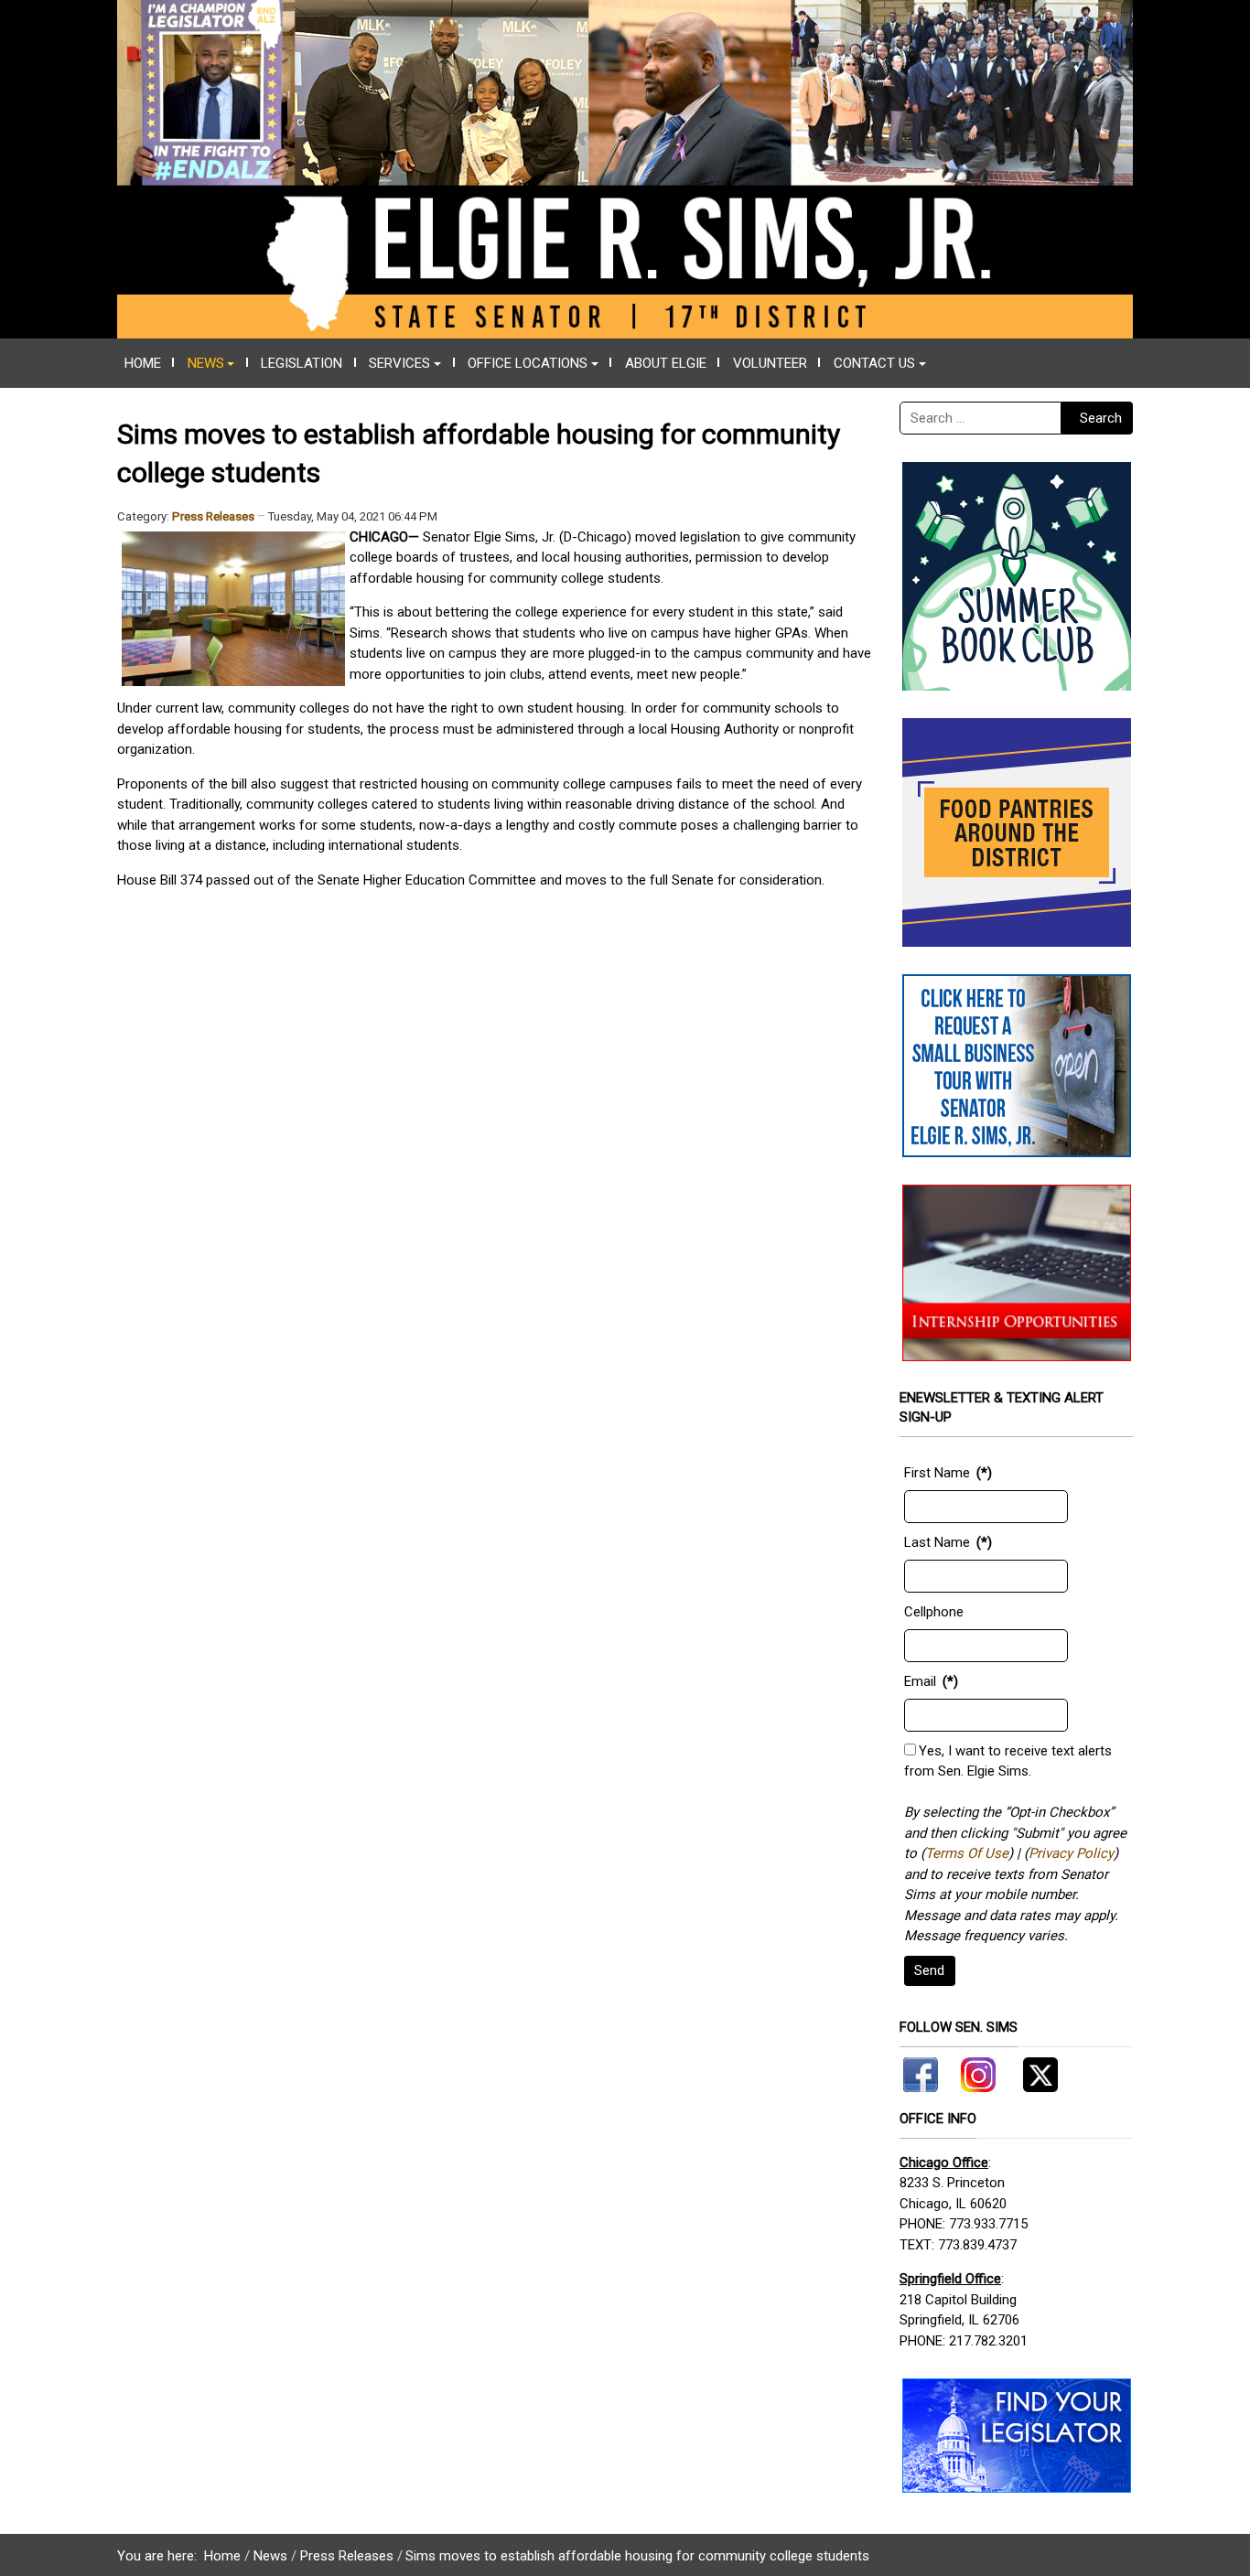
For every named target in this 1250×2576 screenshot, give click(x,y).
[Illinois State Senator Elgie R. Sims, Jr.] (625, 168)
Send (929, 1970)
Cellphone (934, 1612)
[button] (211, 363)
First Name (937, 1473)
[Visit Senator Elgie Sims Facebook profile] (923, 2071)
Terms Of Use (967, 1853)
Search (1101, 418)
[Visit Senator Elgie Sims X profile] (1034, 2071)
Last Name (937, 1542)
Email (920, 1681)
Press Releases (213, 516)
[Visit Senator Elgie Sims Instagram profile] (978, 2071)
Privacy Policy (1071, 1853)
